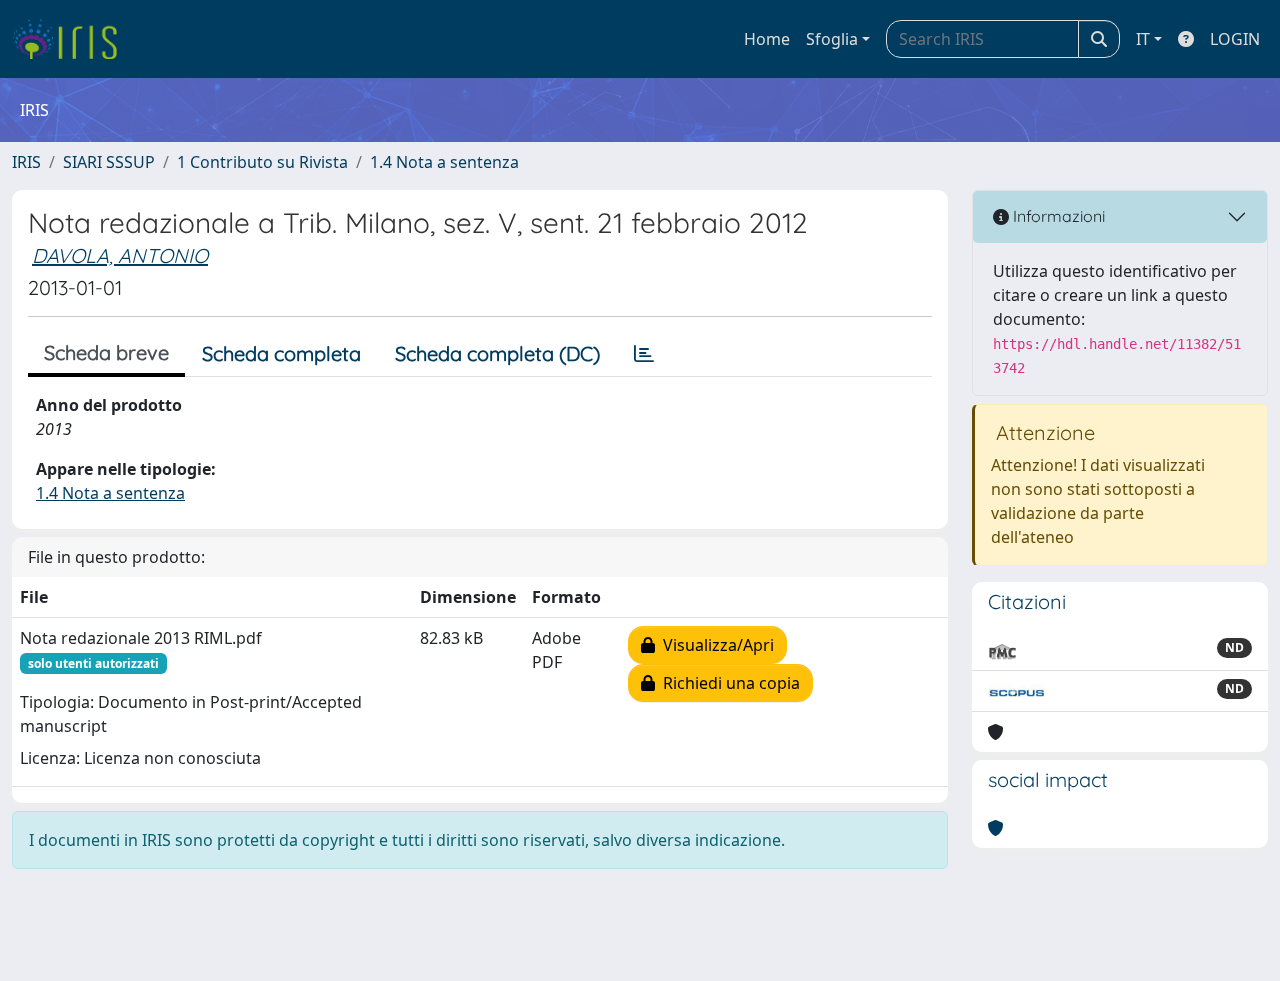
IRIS (26, 162)
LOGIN (1235, 39)
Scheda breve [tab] (106, 352)
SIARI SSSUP (109, 162)
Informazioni (1057, 216)
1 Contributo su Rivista (262, 162)
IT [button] (1143, 39)
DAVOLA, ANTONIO (120, 255)
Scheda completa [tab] (281, 353)
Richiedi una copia (727, 683)
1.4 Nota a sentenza (444, 162)
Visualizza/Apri (714, 645)
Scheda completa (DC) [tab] (497, 353)
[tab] (644, 354)
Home (767, 39)
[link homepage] (72, 39)
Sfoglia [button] (832, 39)
